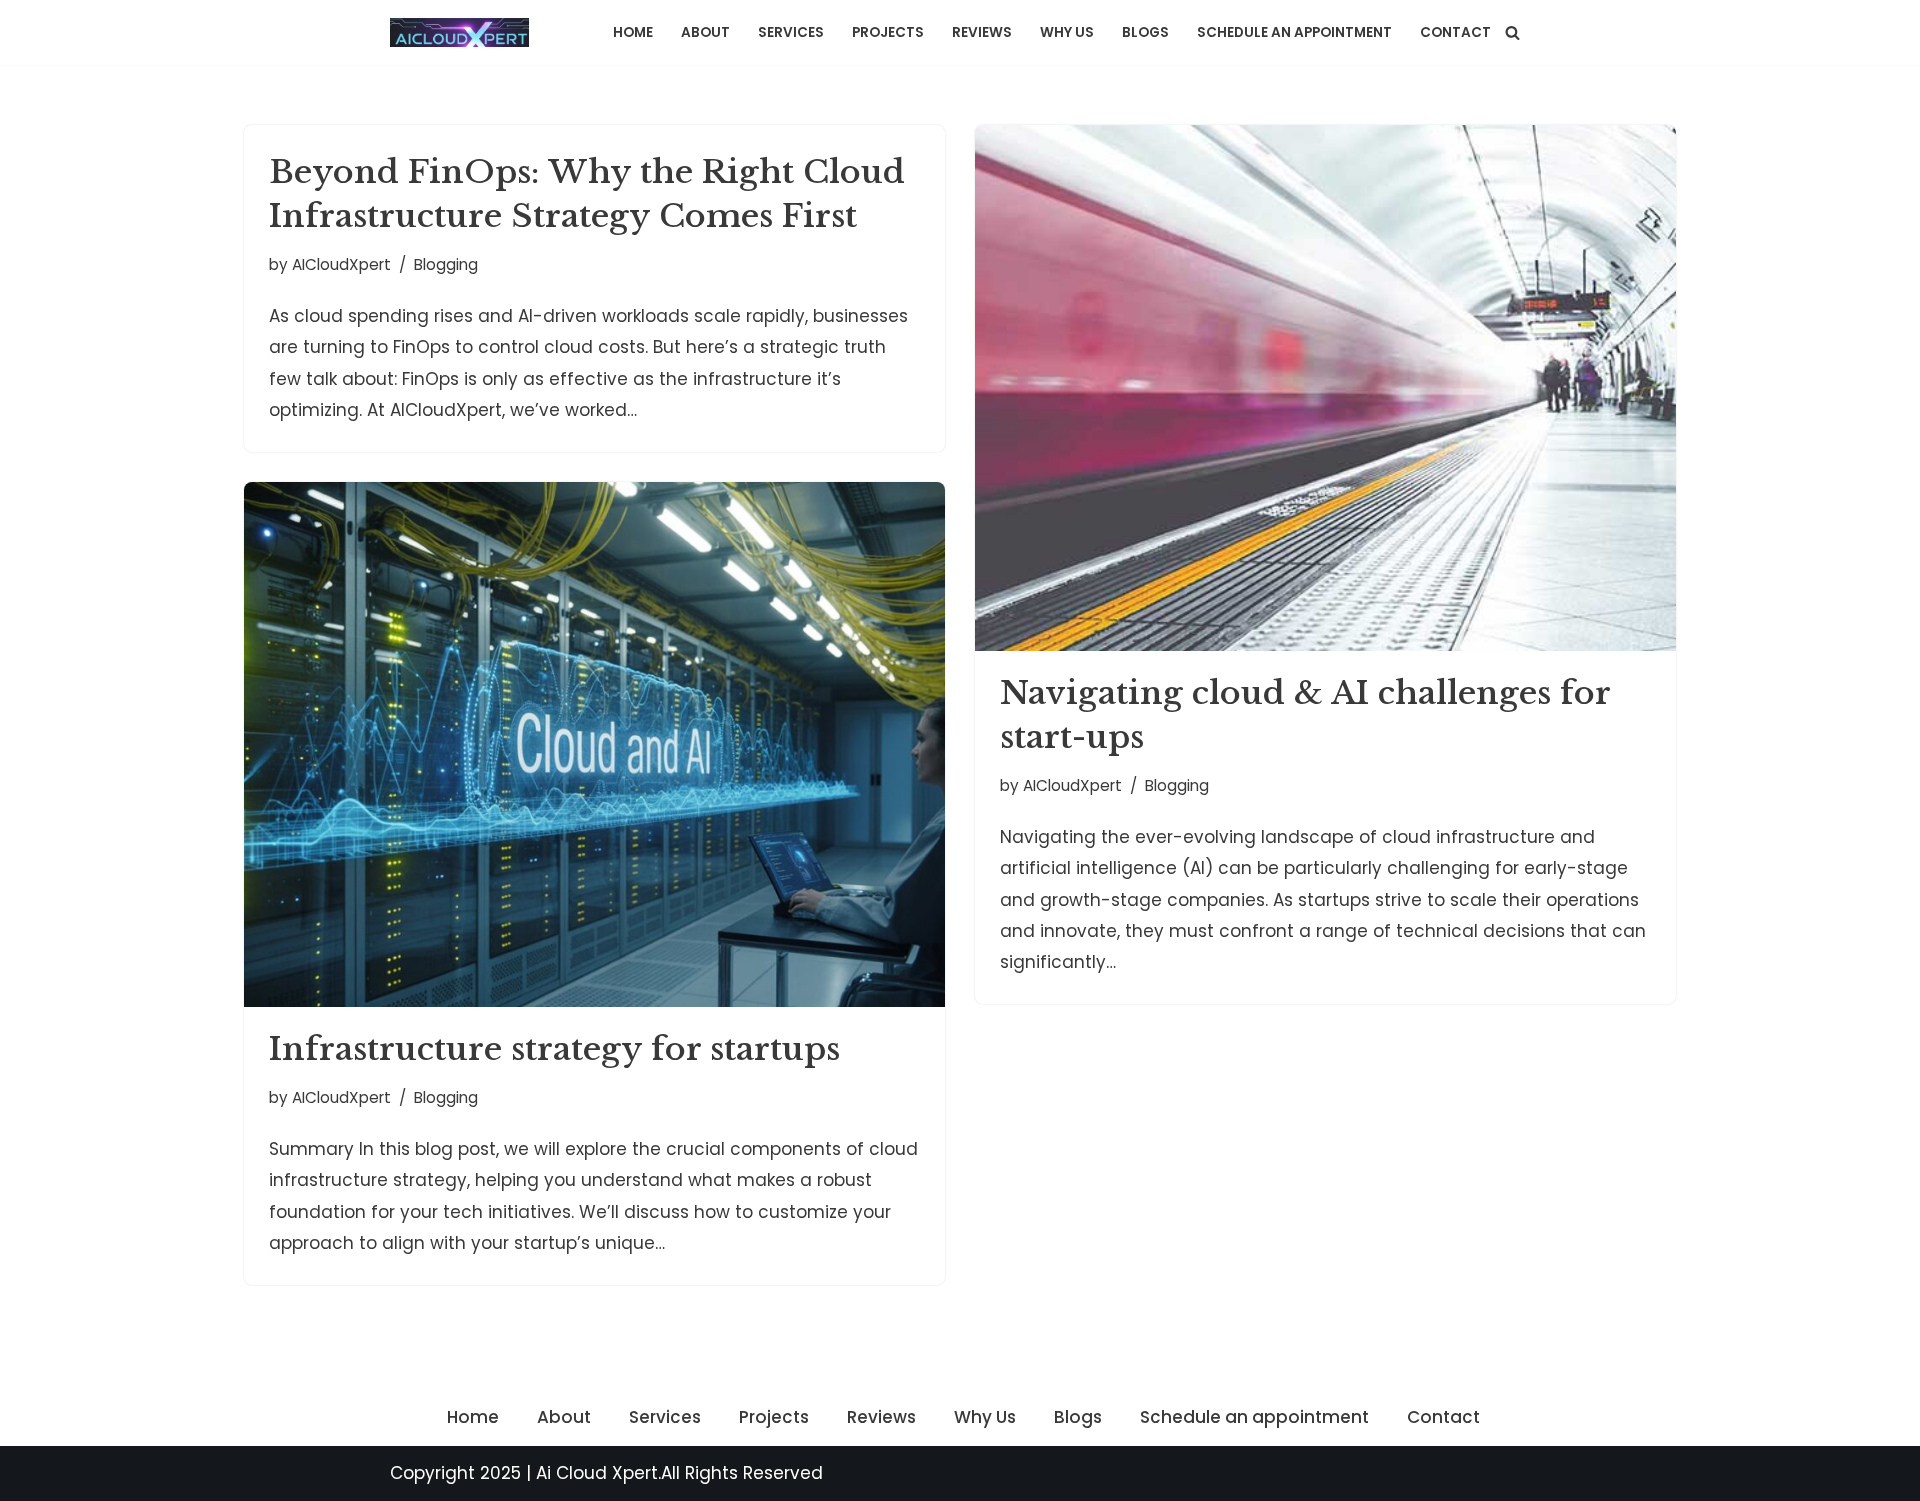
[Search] (1512, 32)
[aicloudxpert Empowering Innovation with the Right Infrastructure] (464, 32)
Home (633, 32)
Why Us (1067, 32)
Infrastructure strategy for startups (554, 1049)
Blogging (446, 264)
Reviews (982, 32)
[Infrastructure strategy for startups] (594, 745)
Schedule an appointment (1294, 32)
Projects (888, 32)
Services (791, 32)
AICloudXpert (341, 264)
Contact (1455, 32)
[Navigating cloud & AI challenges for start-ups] (1325, 388)
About (705, 32)
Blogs (1145, 32)
